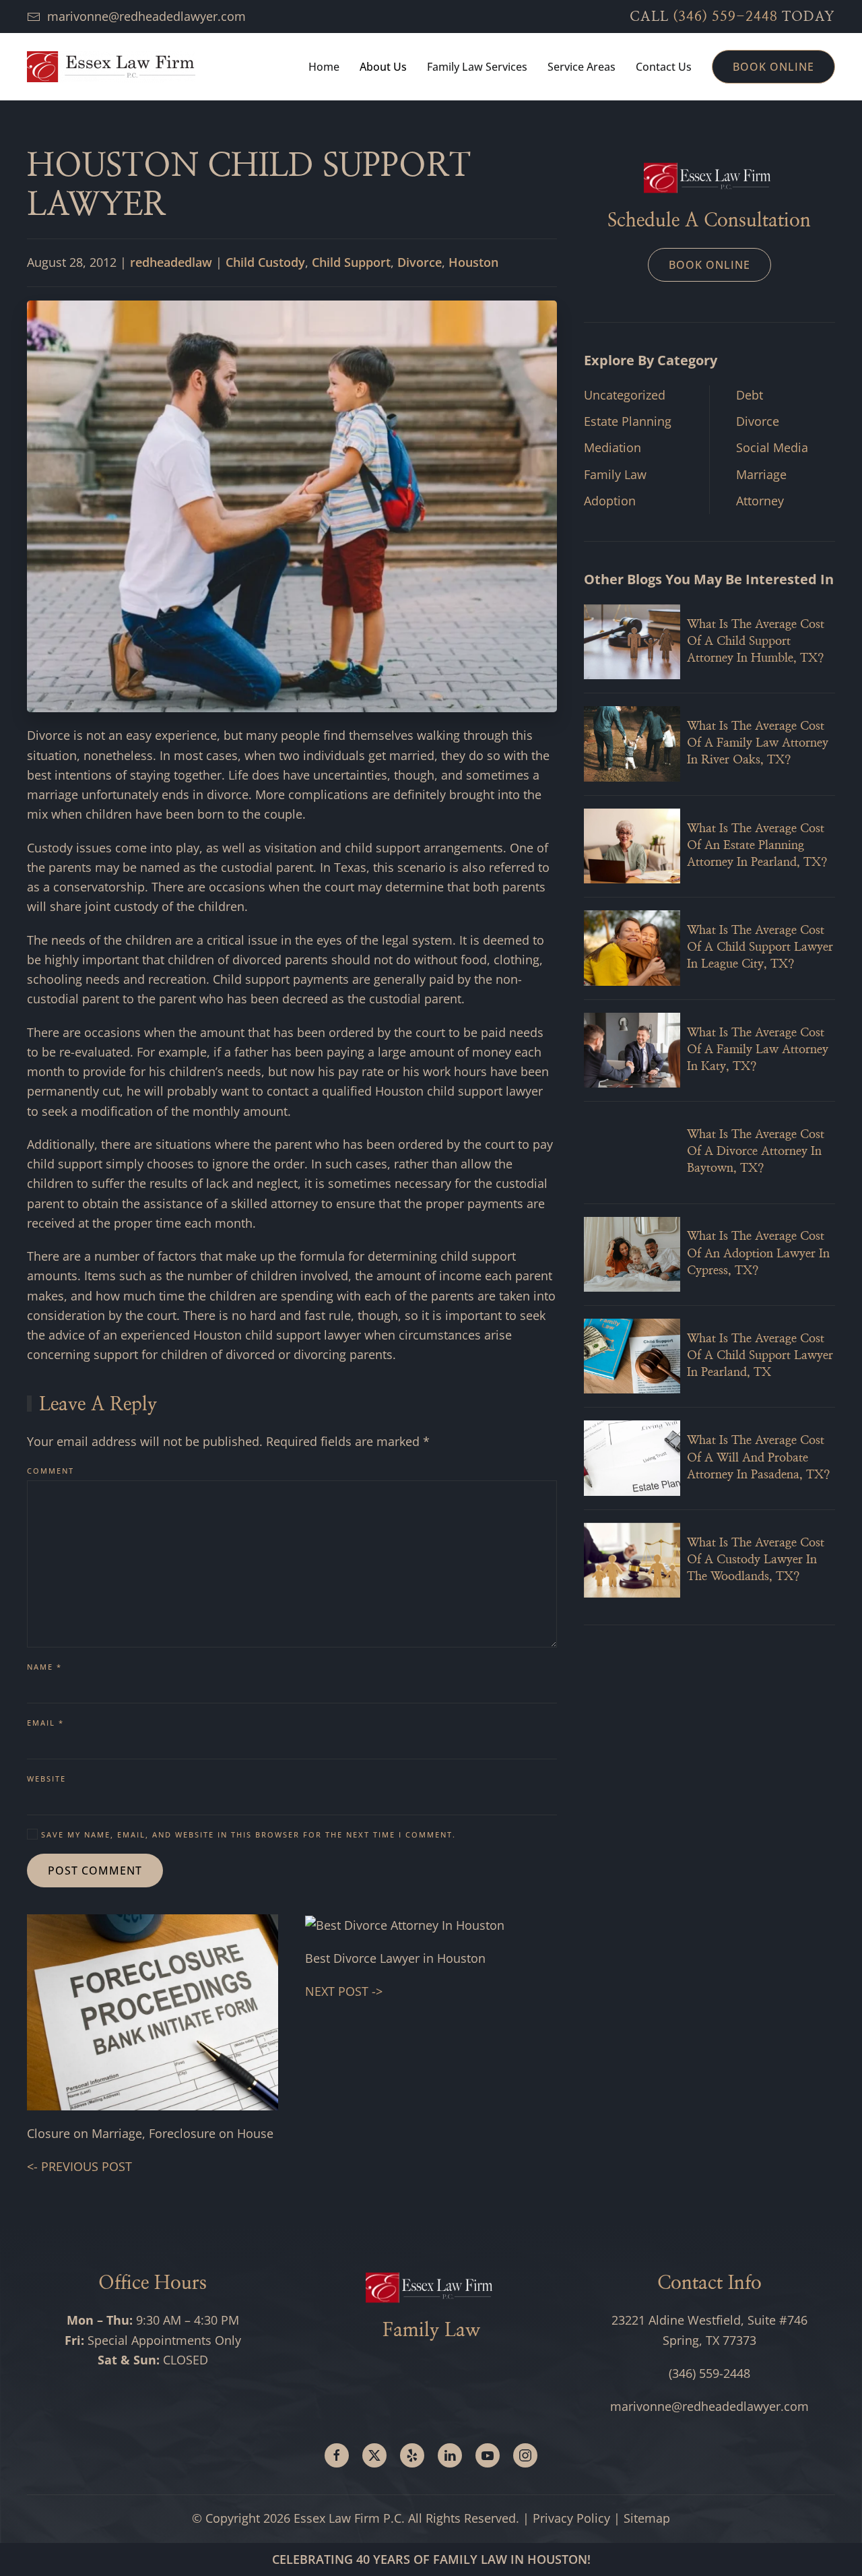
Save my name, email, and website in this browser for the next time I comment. (247, 1834)
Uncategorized (625, 395)
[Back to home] (111, 67)
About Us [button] (383, 67)
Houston (473, 262)
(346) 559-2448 (725, 17)
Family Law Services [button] (477, 67)
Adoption (610, 501)
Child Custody (265, 262)
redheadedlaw (171, 262)
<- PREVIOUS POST (79, 2166)
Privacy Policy (571, 2518)
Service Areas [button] (582, 67)
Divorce (420, 262)
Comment (51, 1471)
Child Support (351, 262)
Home (324, 67)
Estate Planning (628, 421)
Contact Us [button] (664, 67)
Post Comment (95, 1871)
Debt (750, 395)
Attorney (760, 501)
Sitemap (647, 2518)
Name (44, 1667)
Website (46, 1779)
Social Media (772, 447)
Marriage (761, 474)
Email (45, 1723)
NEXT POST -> (344, 1991)
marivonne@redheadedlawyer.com (146, 16)
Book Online (773, 67)
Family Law (615, 474)
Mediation (612, 447)
